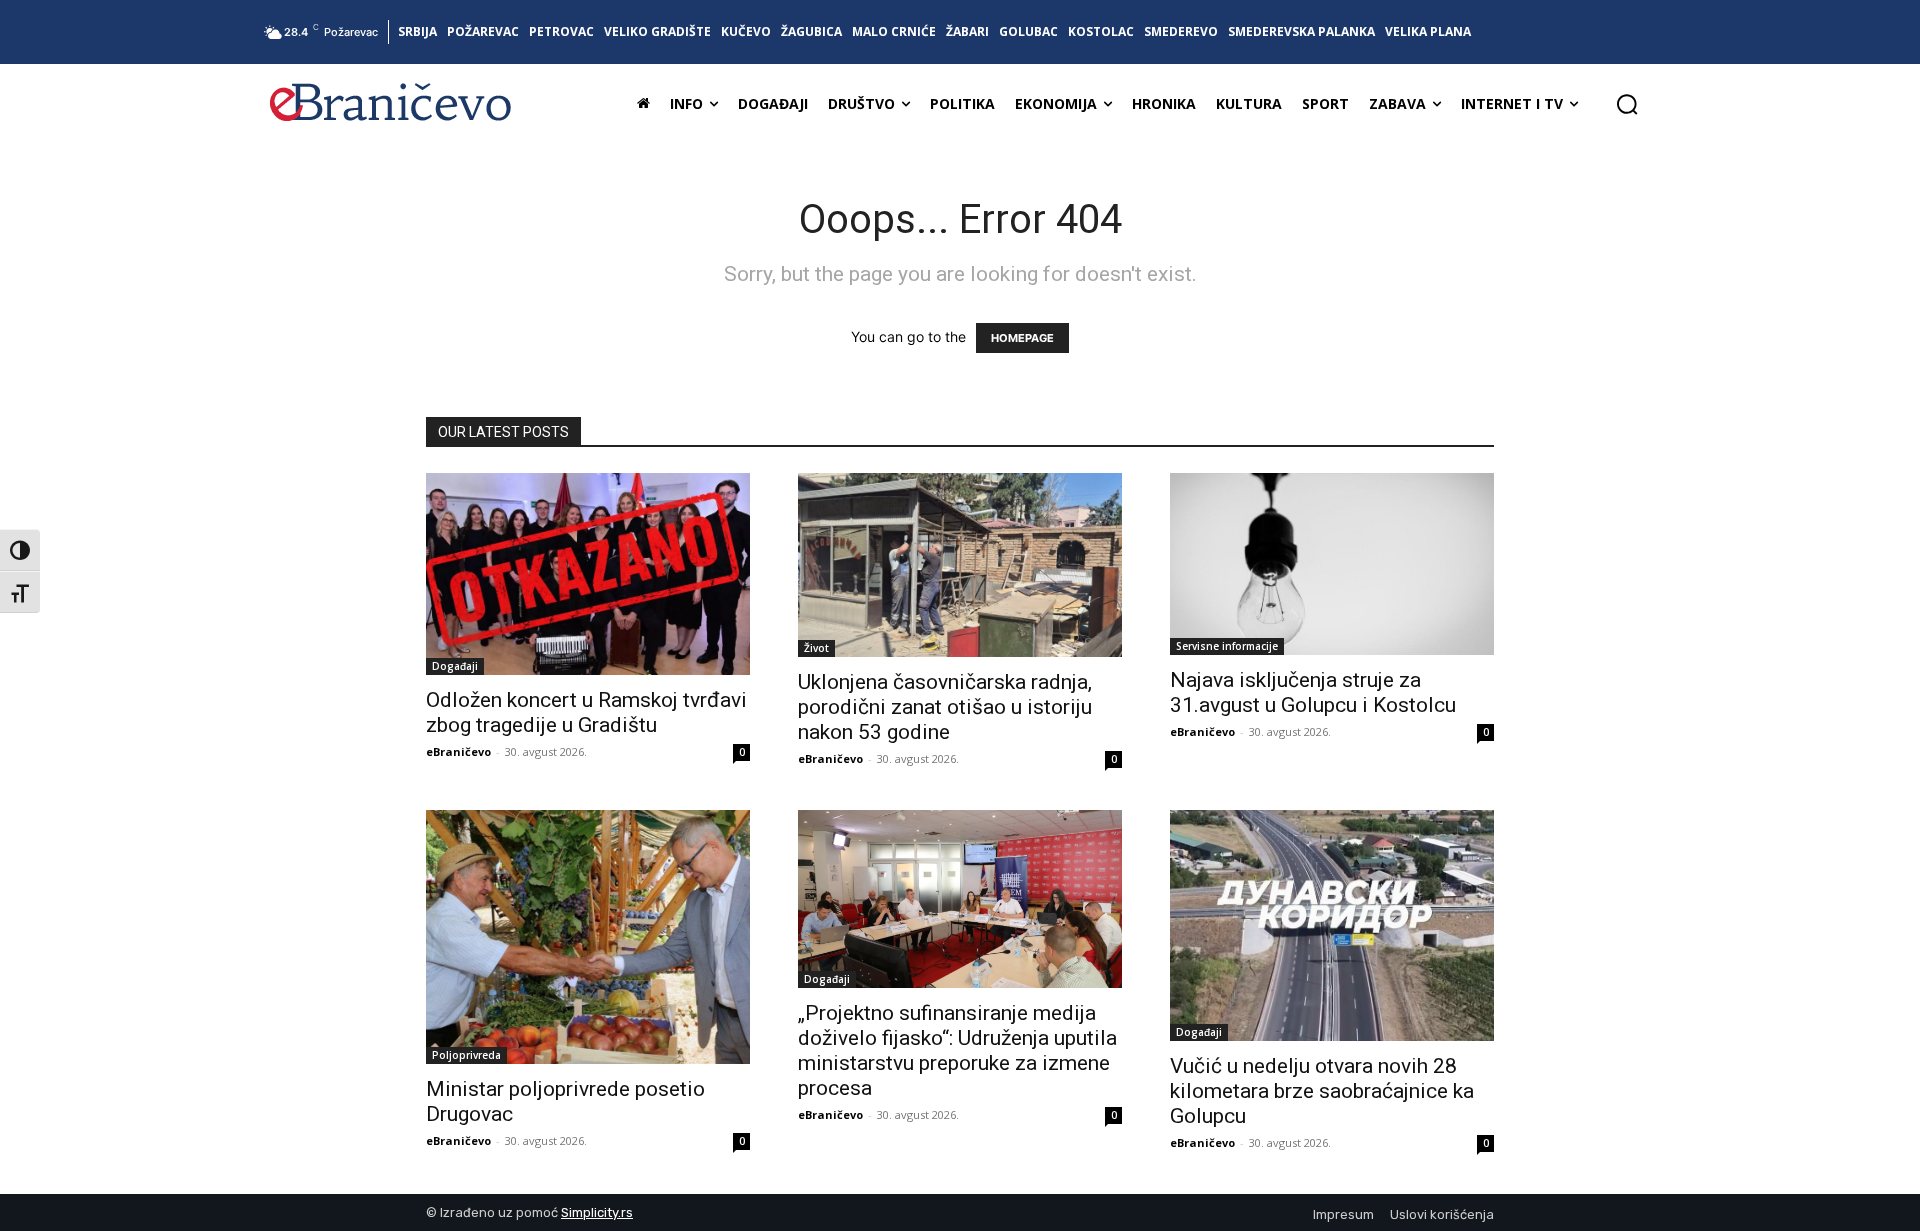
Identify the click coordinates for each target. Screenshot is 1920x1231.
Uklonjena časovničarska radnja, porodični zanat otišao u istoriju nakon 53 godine (945, 707)
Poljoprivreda (466, 1055)
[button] (1627, 104)
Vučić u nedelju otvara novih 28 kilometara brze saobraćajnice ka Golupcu (1322, 1091)
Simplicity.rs (597, 1212)
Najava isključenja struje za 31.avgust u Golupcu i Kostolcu (1313, 692)
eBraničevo (458, 751)
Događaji (455, 666)
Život (816, 648)
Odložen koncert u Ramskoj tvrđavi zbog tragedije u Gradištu (586, 712)
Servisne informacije (1227, 646)
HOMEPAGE (1022, 338)
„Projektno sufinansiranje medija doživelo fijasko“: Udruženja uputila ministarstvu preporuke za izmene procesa (957, 1050)
